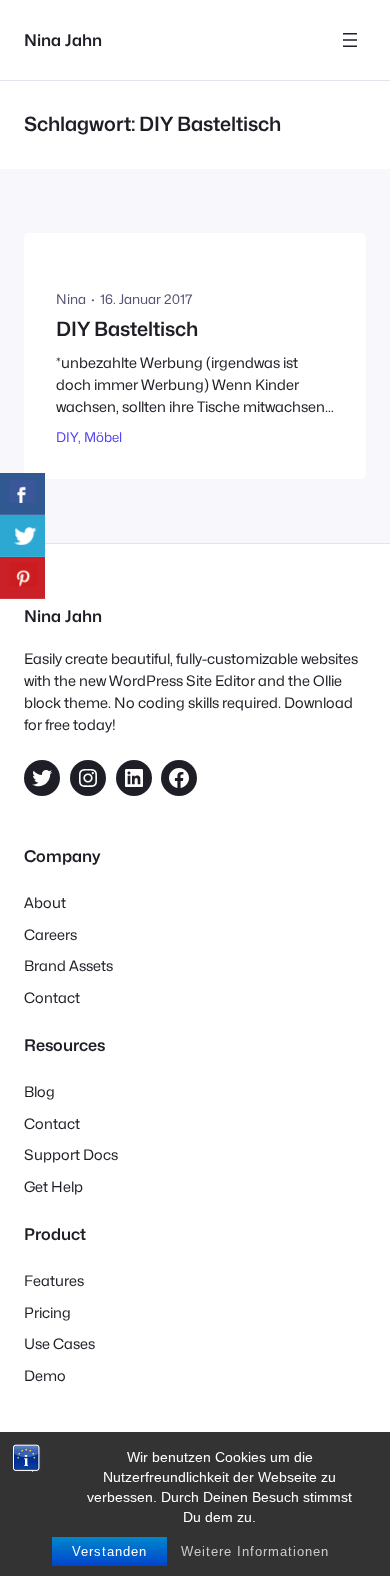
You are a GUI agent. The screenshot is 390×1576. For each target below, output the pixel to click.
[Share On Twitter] (22, 536)
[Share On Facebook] (22, 494)
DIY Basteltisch (127, 329)
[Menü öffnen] (350, 40)
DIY (67, 437)
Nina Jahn (63, 40)
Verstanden (109, 1551)
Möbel (103, 437)
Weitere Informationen (255, 1551)
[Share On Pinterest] (22, 578)
